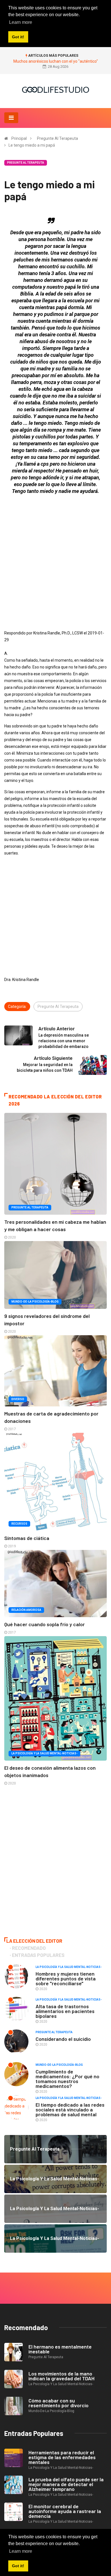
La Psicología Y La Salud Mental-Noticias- (44, 1753)
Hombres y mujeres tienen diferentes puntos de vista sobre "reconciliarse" (66, 1978)
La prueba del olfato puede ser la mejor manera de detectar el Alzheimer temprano (66, 2484)
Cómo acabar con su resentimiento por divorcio (58, 2403)
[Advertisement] (55, 554)
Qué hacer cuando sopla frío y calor (45, 1624)
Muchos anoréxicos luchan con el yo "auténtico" (56, 61)
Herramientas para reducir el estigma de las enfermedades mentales (62, 2457)
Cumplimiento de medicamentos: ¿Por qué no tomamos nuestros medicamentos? (67, 2079)
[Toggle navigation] (11, 118)
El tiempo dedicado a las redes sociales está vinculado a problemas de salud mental (70, 2109)
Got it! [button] (18, 2566)
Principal (19, 138)
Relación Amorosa (26, 1610)
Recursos (19, 1524)
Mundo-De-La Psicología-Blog (35, 1302)
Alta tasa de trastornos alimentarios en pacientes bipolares (65, 2011)
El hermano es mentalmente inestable (60, 2349)
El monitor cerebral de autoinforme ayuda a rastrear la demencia (65, 2511)
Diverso (18, 1399)
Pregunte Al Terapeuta (57, 138)
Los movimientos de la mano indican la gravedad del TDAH (61, 2376)
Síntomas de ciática (27, 1538)
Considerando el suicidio (63, 2039)
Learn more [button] (21, 2551)
